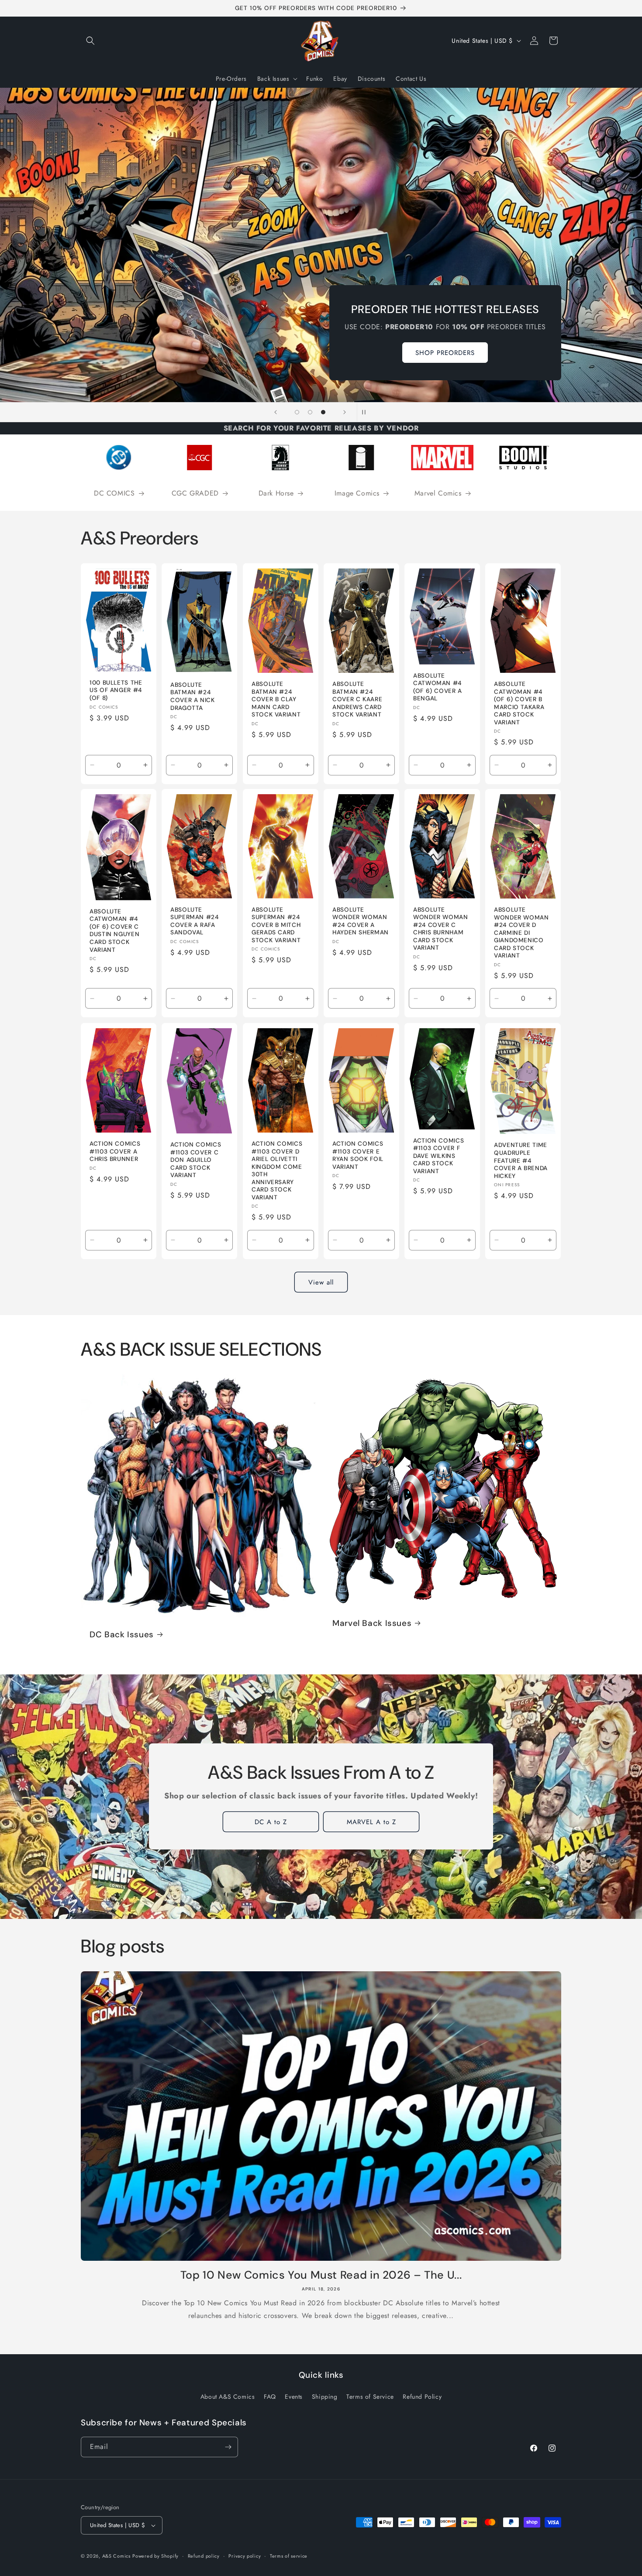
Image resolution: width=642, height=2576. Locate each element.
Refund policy (204, 2556)
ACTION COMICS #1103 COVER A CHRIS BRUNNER (115, 1151)
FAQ (270, 2397)
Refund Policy (422, 2397)
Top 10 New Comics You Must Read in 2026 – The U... (321, 2275)
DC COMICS (114, 494)
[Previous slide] (276, 412)
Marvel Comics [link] (438, 494)
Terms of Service (370, 2397)
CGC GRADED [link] (195, 494)
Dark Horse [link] (276, 494)
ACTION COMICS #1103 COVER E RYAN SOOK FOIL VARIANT (358, 1155)
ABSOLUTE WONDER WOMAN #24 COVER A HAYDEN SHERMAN (361, 921)
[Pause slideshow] (366, 412)
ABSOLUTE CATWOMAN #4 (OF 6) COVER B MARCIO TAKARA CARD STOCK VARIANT (519, 703)
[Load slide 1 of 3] (297, 412)
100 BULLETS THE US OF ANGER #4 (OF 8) (116, 690)
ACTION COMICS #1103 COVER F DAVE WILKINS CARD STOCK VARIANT (438, 1155)
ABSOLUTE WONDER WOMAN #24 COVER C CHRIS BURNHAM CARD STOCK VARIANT (441, 929)
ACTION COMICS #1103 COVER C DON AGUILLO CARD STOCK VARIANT (196, 1160)
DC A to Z (271, 1822)
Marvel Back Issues (372, 1623)
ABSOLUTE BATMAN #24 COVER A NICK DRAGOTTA (193, 696)
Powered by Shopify (155, 2556)
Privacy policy (245, 2556)
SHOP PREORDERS (445, 352)
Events (294, 2397)
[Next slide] (345, 412)
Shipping (325, 2397)
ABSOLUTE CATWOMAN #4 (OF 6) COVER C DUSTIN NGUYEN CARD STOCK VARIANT (114, 931)
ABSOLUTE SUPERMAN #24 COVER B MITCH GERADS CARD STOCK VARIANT (276, 925)
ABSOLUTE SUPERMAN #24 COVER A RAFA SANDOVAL (195, 921)
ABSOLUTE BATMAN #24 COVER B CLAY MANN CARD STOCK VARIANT (276, 699)
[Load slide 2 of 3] (310, 412)
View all (321, 1282)
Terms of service (289, 2556)
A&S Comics (116, 2556)
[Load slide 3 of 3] (323, 412)
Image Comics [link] (357, 494)
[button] (90, 41)
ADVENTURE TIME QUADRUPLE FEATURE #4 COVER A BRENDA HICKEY (521, 1160)
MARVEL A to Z (371, 1822)
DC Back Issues (122, 1635)
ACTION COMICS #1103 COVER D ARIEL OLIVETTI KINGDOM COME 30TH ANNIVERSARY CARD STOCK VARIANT (277, 1170)
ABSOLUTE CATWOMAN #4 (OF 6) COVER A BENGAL (438, 687)
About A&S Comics (228, 2397)
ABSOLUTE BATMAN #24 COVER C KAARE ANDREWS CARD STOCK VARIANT (357, 699)
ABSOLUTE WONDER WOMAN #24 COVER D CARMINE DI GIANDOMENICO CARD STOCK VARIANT (521, 933)
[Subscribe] (228, 2447)
